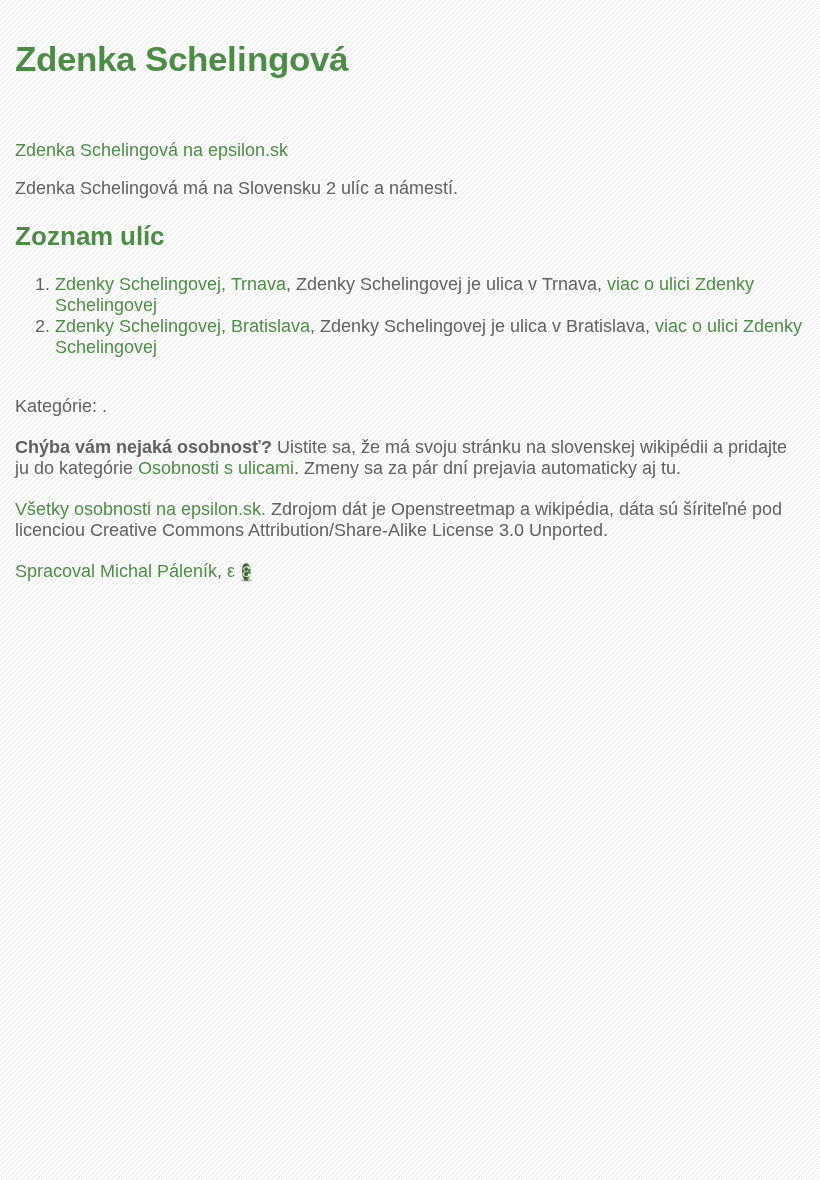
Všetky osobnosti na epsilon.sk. (140, 509)
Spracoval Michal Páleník (116, 571)
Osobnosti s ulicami (216, 468)
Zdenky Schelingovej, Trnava (170, 284)
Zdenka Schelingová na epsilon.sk (151, 150)
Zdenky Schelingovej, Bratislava (182, 326)
